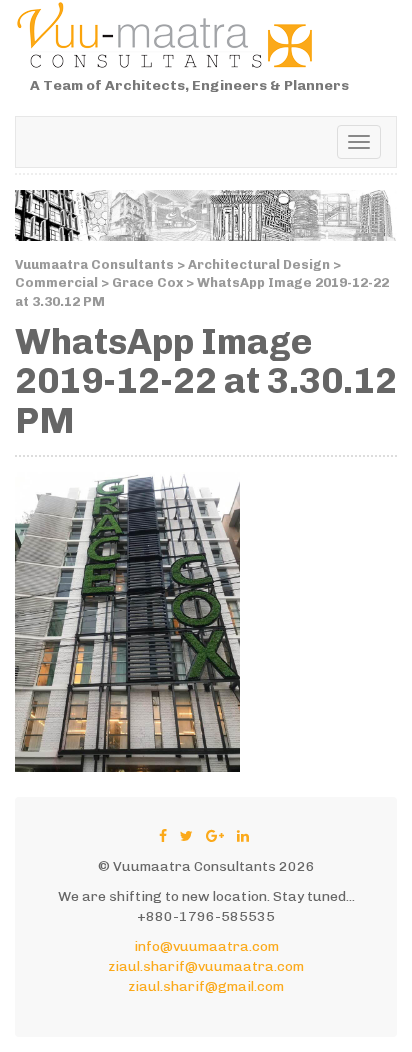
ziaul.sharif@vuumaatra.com (206, 966)
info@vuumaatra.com (206, 946)
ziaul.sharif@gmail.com (206, 986)
